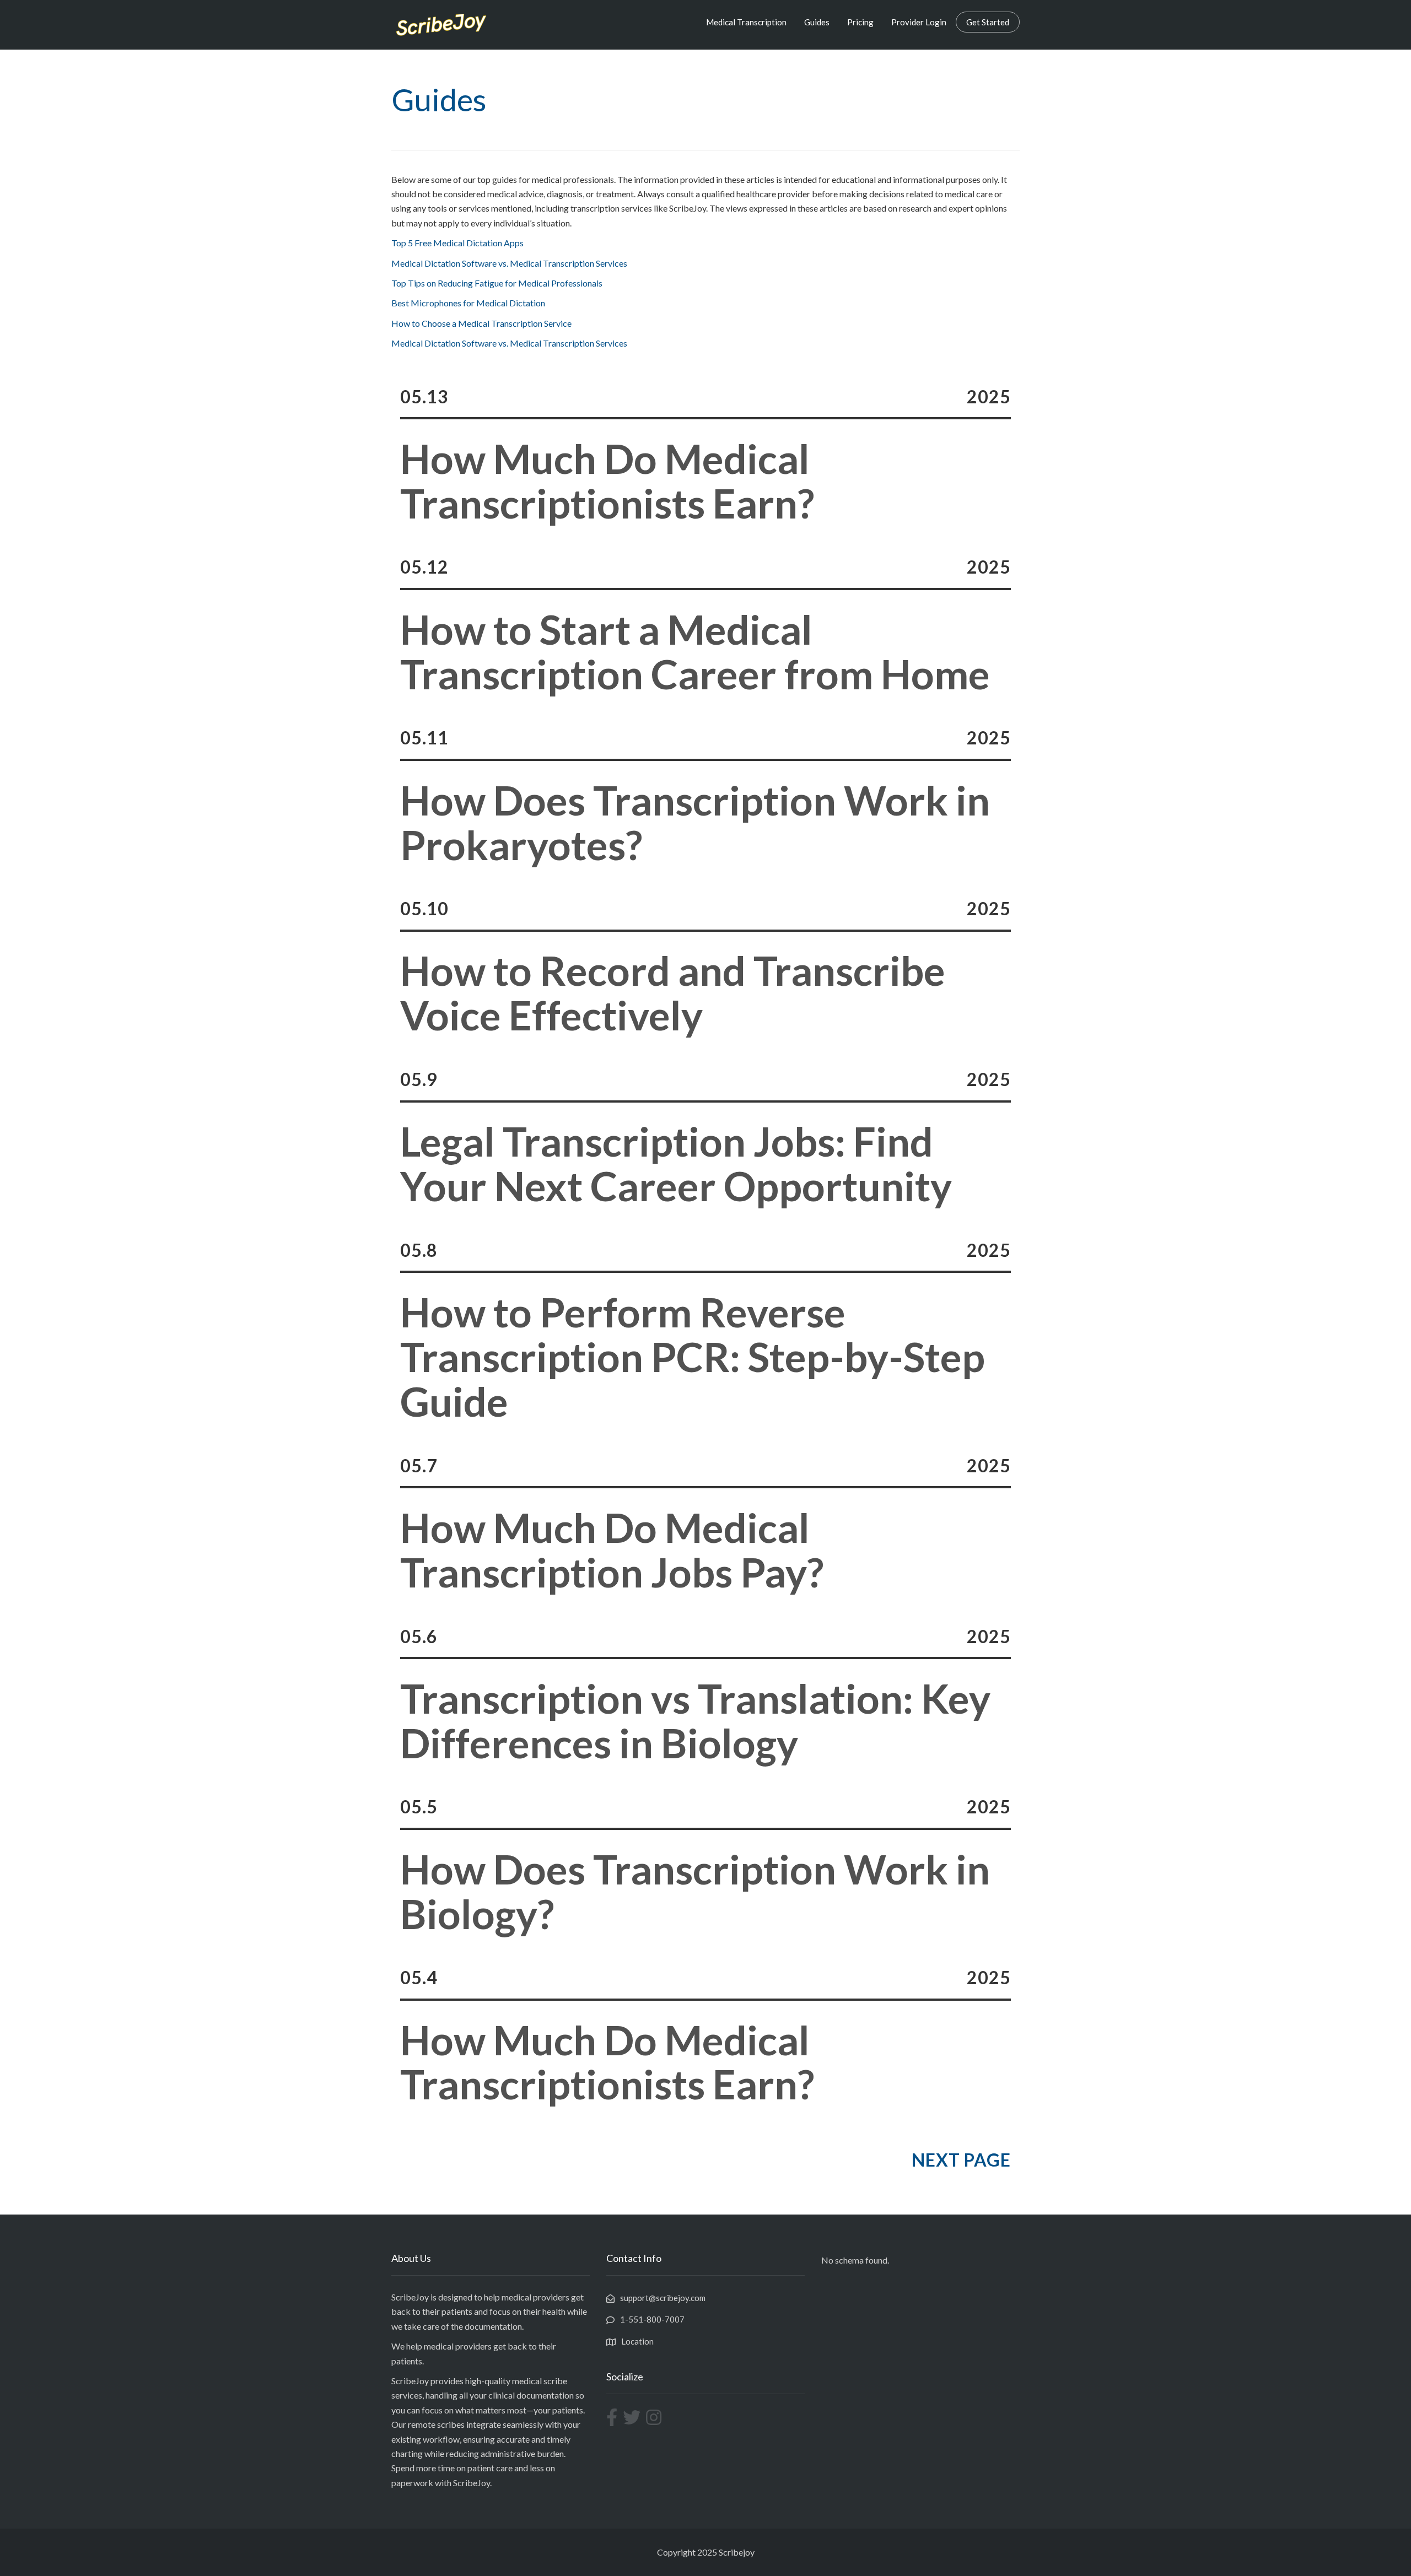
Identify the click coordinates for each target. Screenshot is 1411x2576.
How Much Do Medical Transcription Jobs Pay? (612, 1550)
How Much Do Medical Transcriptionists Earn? (607, 481)
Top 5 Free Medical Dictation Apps (457, 243)
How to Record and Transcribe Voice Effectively (673, 993)
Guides (817, 22)
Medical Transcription (746, 22)
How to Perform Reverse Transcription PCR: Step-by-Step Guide (693, 1357)
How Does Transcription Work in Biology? (695, 1892)
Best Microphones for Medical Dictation (468, 303)
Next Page (961, 2160)
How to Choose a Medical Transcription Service (481, 323)
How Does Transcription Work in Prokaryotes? (695, 823)
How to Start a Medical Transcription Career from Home (695, 652)
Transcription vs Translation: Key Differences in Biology (695, 1721)
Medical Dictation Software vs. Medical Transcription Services (509, 263)
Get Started (988, 22)
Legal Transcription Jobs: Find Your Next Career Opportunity (676, 1164)
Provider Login (919, 22)
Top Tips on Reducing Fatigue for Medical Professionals (497, 283)
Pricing (860, 22)
